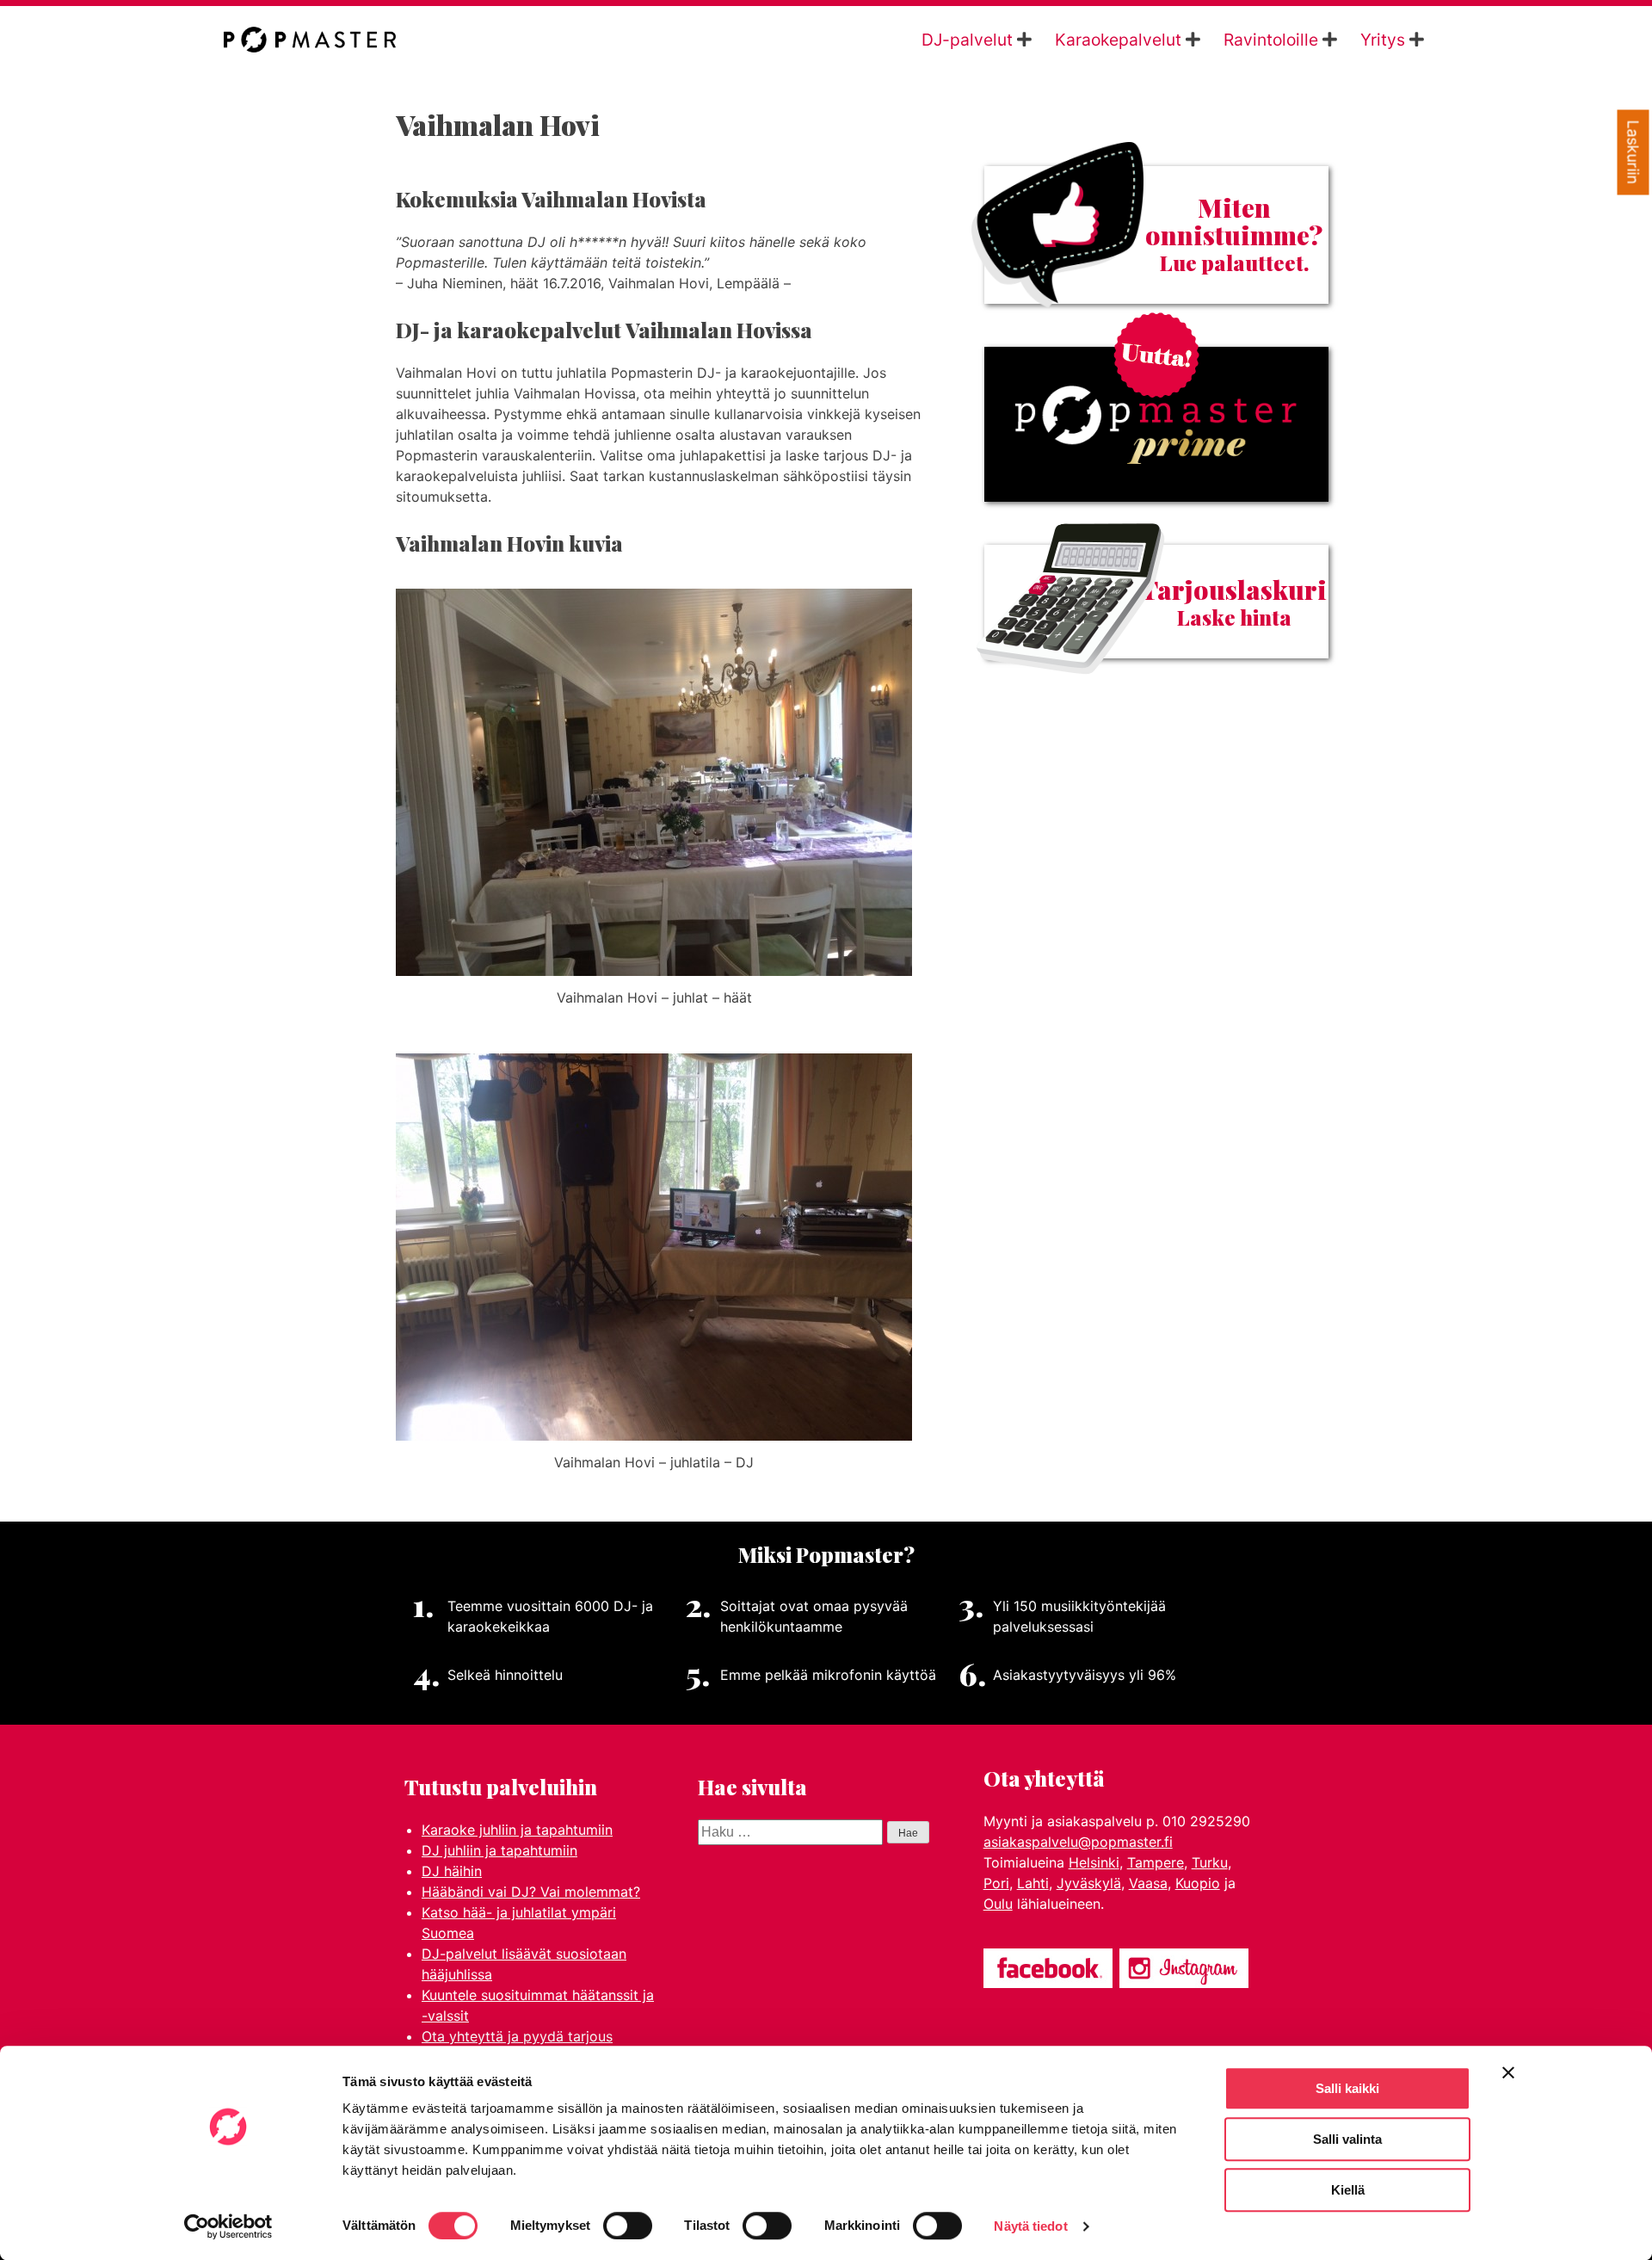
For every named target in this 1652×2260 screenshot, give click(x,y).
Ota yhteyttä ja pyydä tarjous (517, 2036)
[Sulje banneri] (1508, 2072)
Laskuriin (1634, 153)
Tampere (1156, 1862)
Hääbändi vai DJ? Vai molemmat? (531, 1892)
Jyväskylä (1089, 1883)
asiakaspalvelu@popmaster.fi (1078, 1842)
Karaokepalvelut (1118, 40)
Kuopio (1198, 1883)
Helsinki (1094, 1862)
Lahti (1033, 1883)
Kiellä (1348, 2190)
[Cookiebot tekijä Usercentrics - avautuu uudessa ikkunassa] (228, 2226)
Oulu (998, 1904)
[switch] (628, 2226)
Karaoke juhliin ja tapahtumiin (517, 1830)
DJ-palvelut (967, 40)
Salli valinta (1347, 2139)
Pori (996, 1883)
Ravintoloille (1271, 40)
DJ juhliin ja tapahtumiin (499, 1850)
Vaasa (1148, 1883)
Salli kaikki (1347, 2088)
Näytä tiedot (1030, 2226)
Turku (1210, 1862)
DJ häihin (452, 1871)
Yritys (1383, 40)
